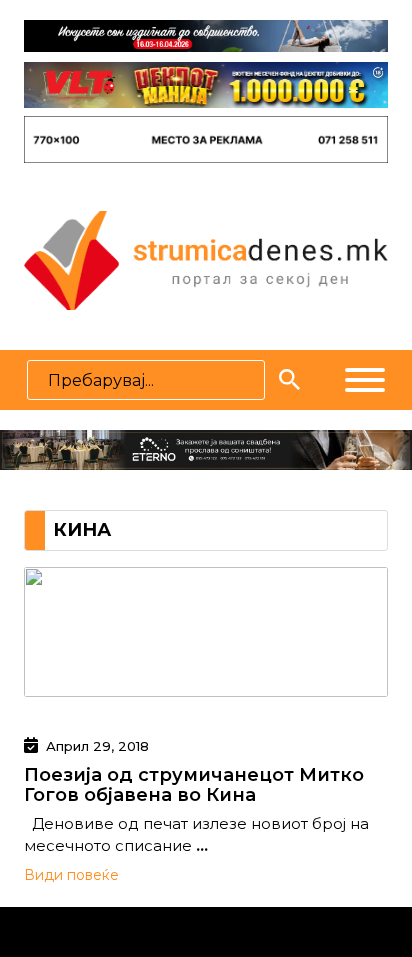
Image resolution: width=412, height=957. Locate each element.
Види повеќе (71, 875)
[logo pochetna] (205, 259)
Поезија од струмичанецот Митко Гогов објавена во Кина (194, 785)
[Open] (365, 380)
